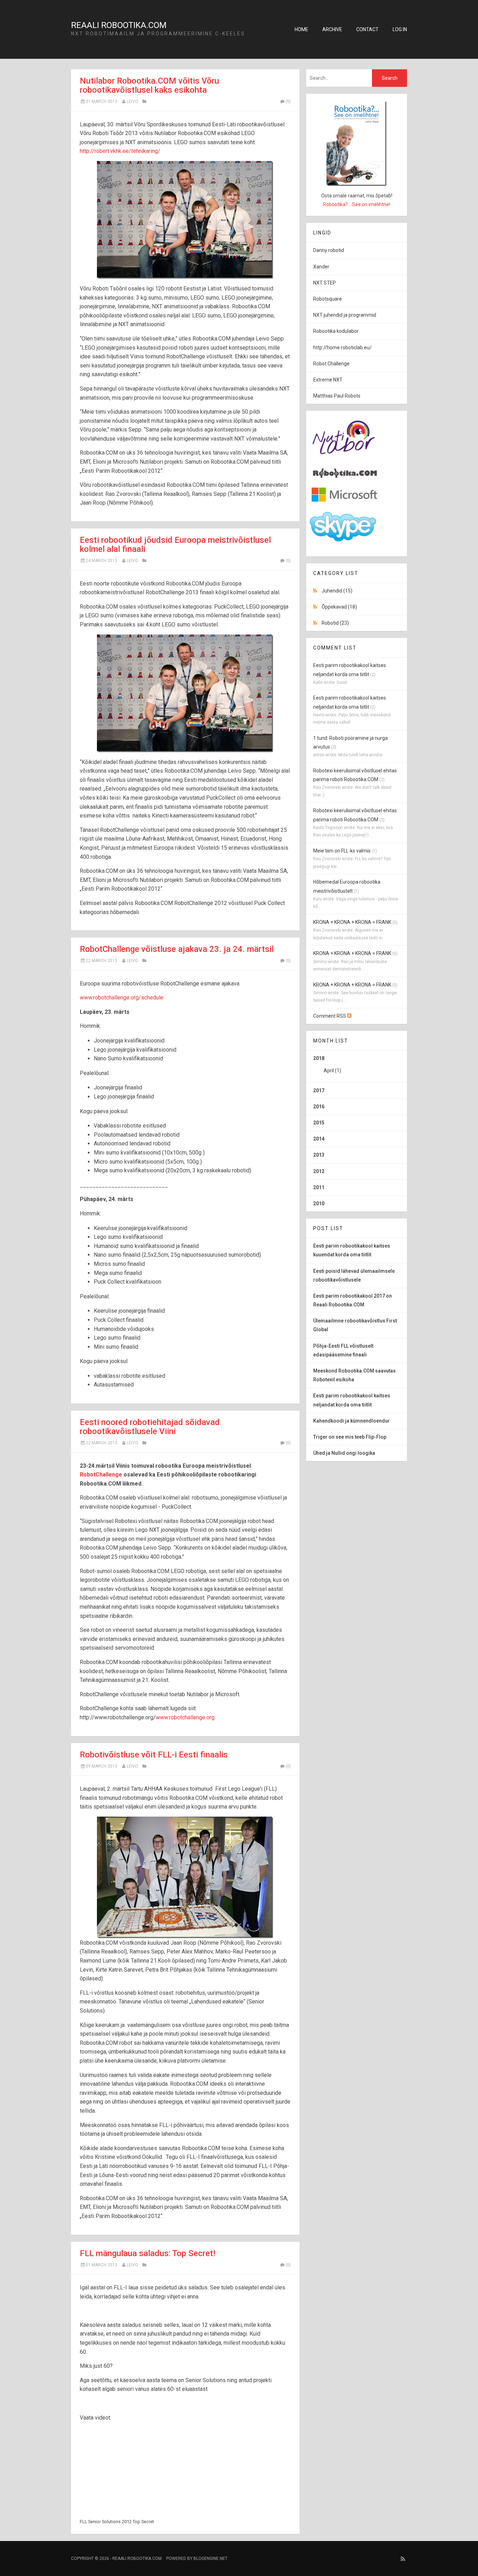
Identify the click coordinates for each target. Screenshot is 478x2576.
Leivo (132, 101)
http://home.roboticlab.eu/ (342, 348)
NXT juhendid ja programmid (345, 315)
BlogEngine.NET (210, 2559)
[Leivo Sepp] (345, 476)
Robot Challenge (331, 364)
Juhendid (337, 591)
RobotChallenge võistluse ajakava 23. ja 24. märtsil (177, 949)
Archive (332, 29)
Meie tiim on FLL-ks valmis (342, 851)
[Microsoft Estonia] (345, 502)
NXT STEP (325, 283)
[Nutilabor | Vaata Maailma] (345, 459)
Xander (321, 267)
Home (301, 29)
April (329, 1071)
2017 (319, 1090)
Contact (367, 29)
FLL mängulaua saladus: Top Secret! (147, 2253)
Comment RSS (330, 1016)
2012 (319, 1171)
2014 (319, 1139)
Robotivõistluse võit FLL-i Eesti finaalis (154, 1755)
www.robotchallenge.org (185, 1717)
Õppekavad (339, 607)
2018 (327, 1064)
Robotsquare (328, 299)
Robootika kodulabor (336, 331)
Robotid (335, 623)
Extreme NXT (328, 380)
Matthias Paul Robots (337, 396)
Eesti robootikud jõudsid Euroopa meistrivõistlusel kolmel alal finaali (175, 545)
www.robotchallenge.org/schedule (122, 998)
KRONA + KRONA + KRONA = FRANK (352, 922)
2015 (319, 1123)
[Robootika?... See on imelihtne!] (357, 143)
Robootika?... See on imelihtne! (357, 204)
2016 (319, 1107)
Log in (400, 29)
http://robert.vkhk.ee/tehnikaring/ (120, 151)
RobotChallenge (101, 1475)
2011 (319, 1187)
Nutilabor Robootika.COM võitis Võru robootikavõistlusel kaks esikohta (149, 85)
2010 (319, 1203)
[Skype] (343, 540)
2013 (319, 1155)
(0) (288, 101)
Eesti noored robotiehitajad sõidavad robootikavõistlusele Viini (150, 1427)
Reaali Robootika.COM (119, 25)
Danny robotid (329, 250)
